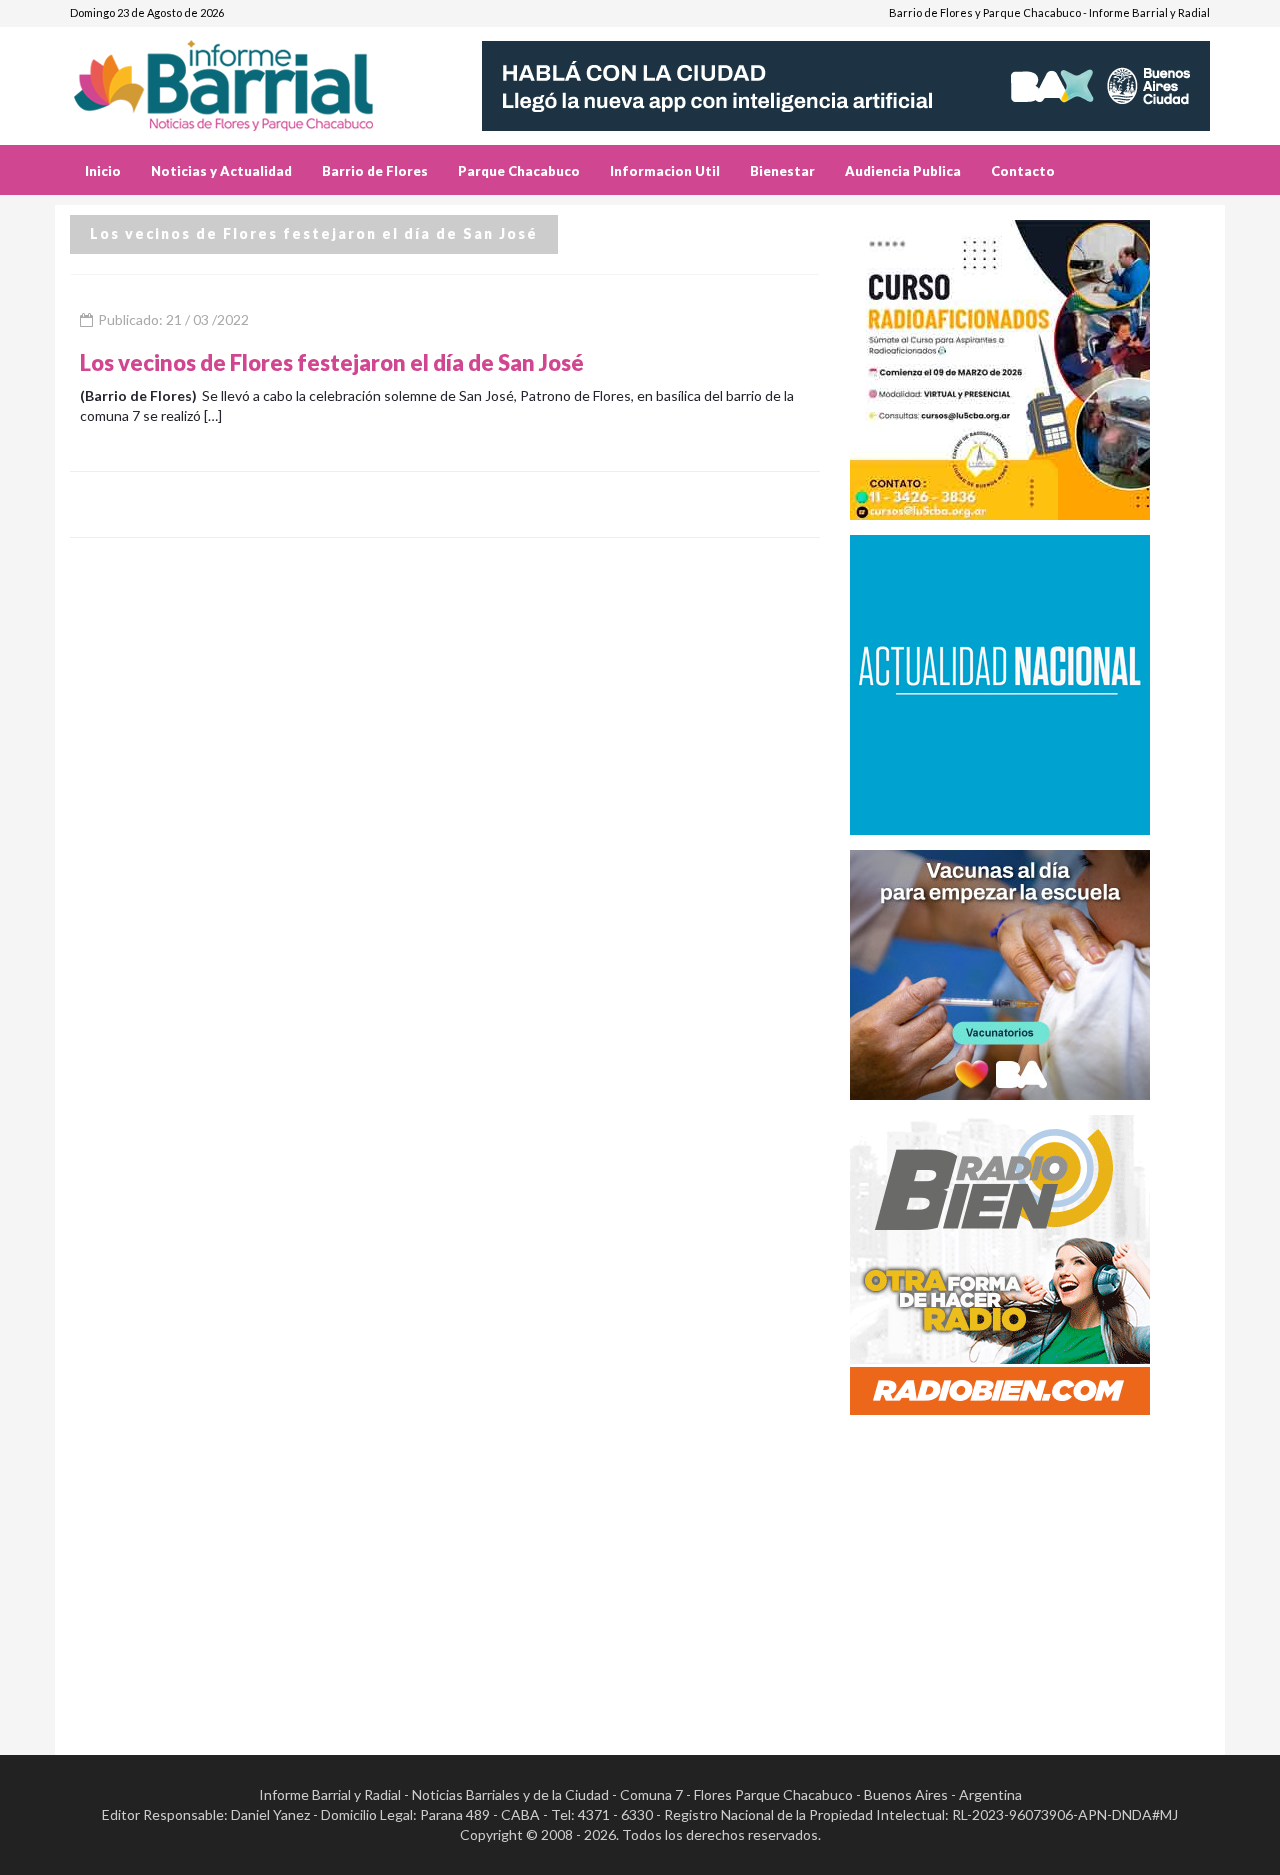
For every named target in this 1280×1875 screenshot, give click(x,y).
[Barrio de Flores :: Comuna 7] (247, 78)
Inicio (103, 171)
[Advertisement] (1030, 1570)
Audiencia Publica (903, 171)
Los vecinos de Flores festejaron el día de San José (332, 362)
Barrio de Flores (375, 171)
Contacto (1023, 171)
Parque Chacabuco (519, 171)
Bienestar (782, 171)
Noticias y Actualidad (221, 171)
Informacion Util (665, 171)
